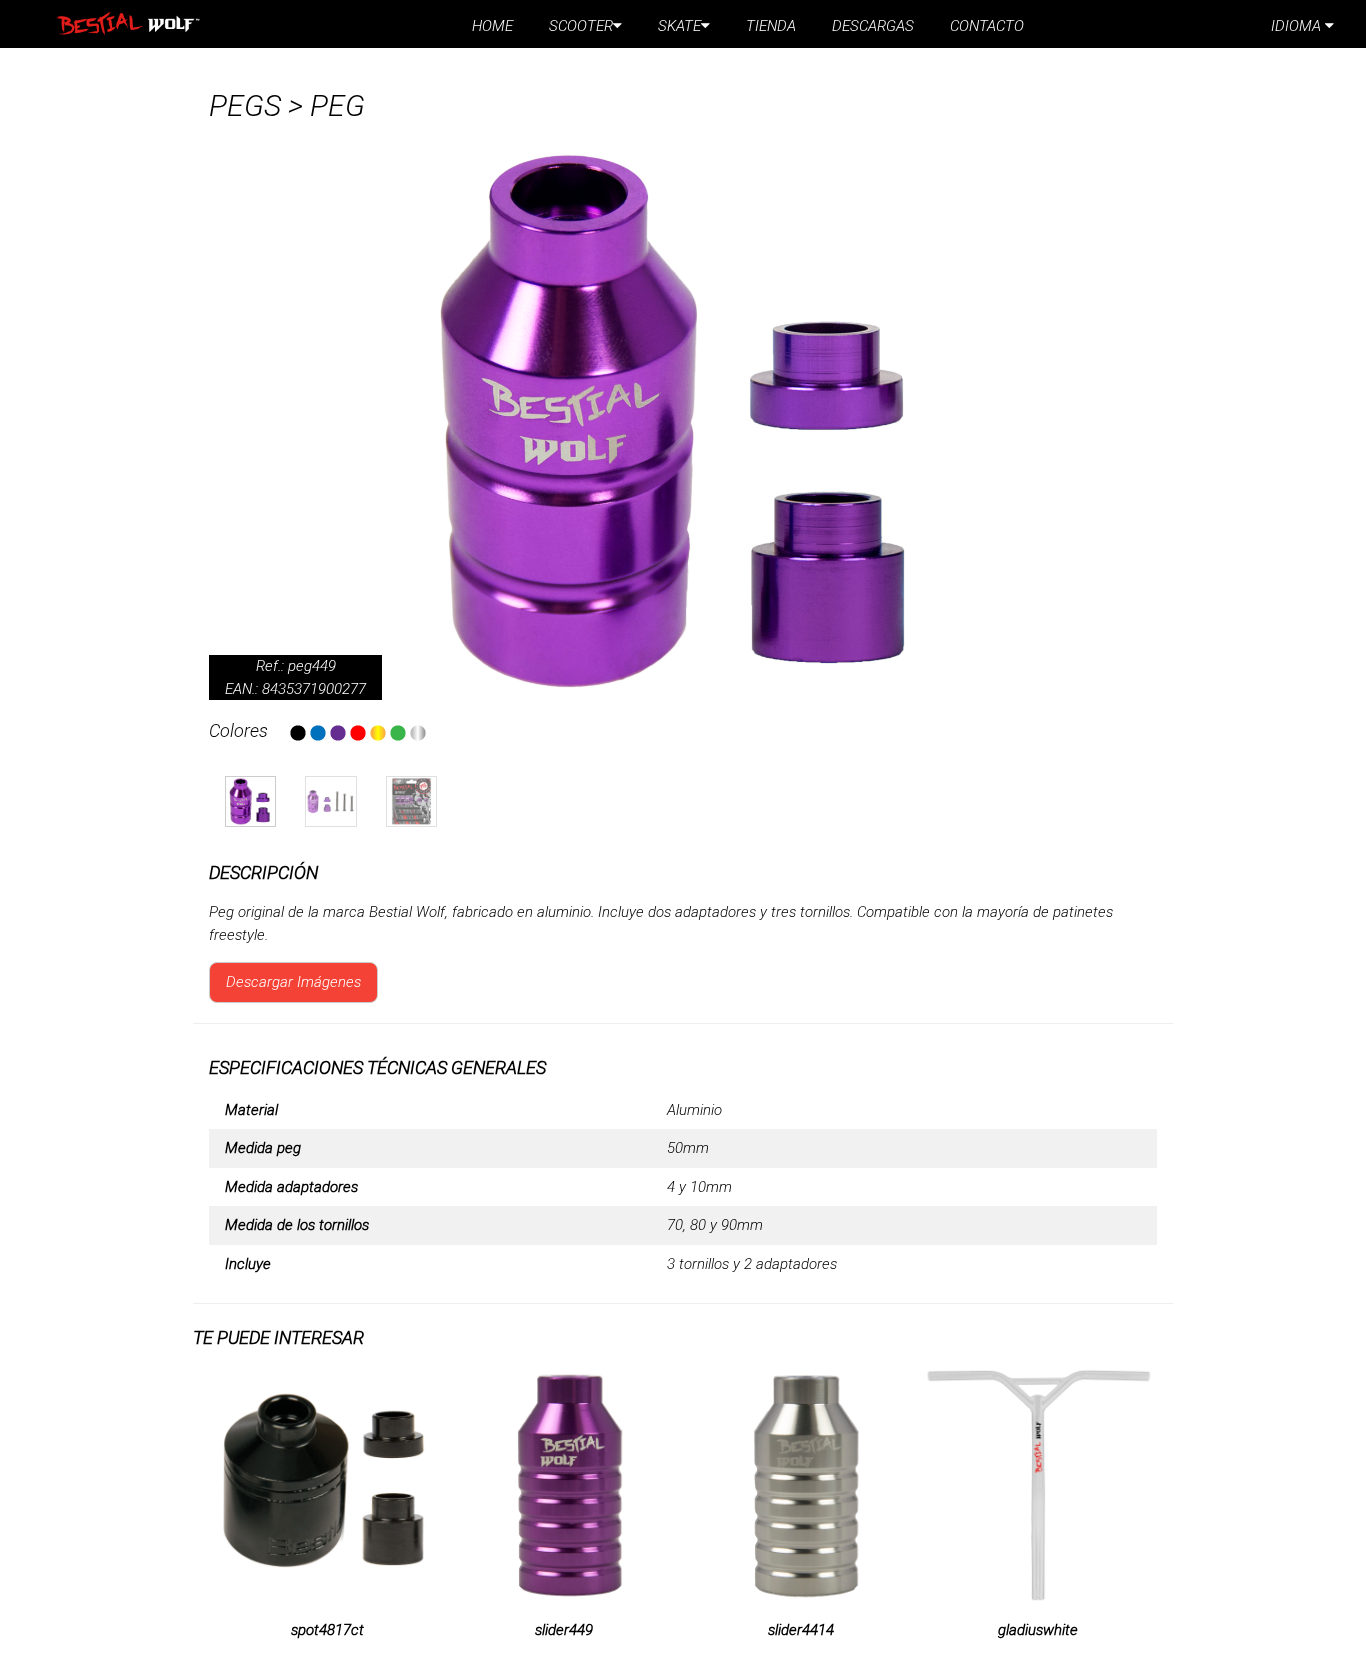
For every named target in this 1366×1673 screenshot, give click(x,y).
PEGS (245, 105)
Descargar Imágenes (293, 982)
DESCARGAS (873, 26)
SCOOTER (581, 26)
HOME (492, 26)
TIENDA (771, 26)
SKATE (679, 26)
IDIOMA (1298, 26)
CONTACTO (987, 26)
